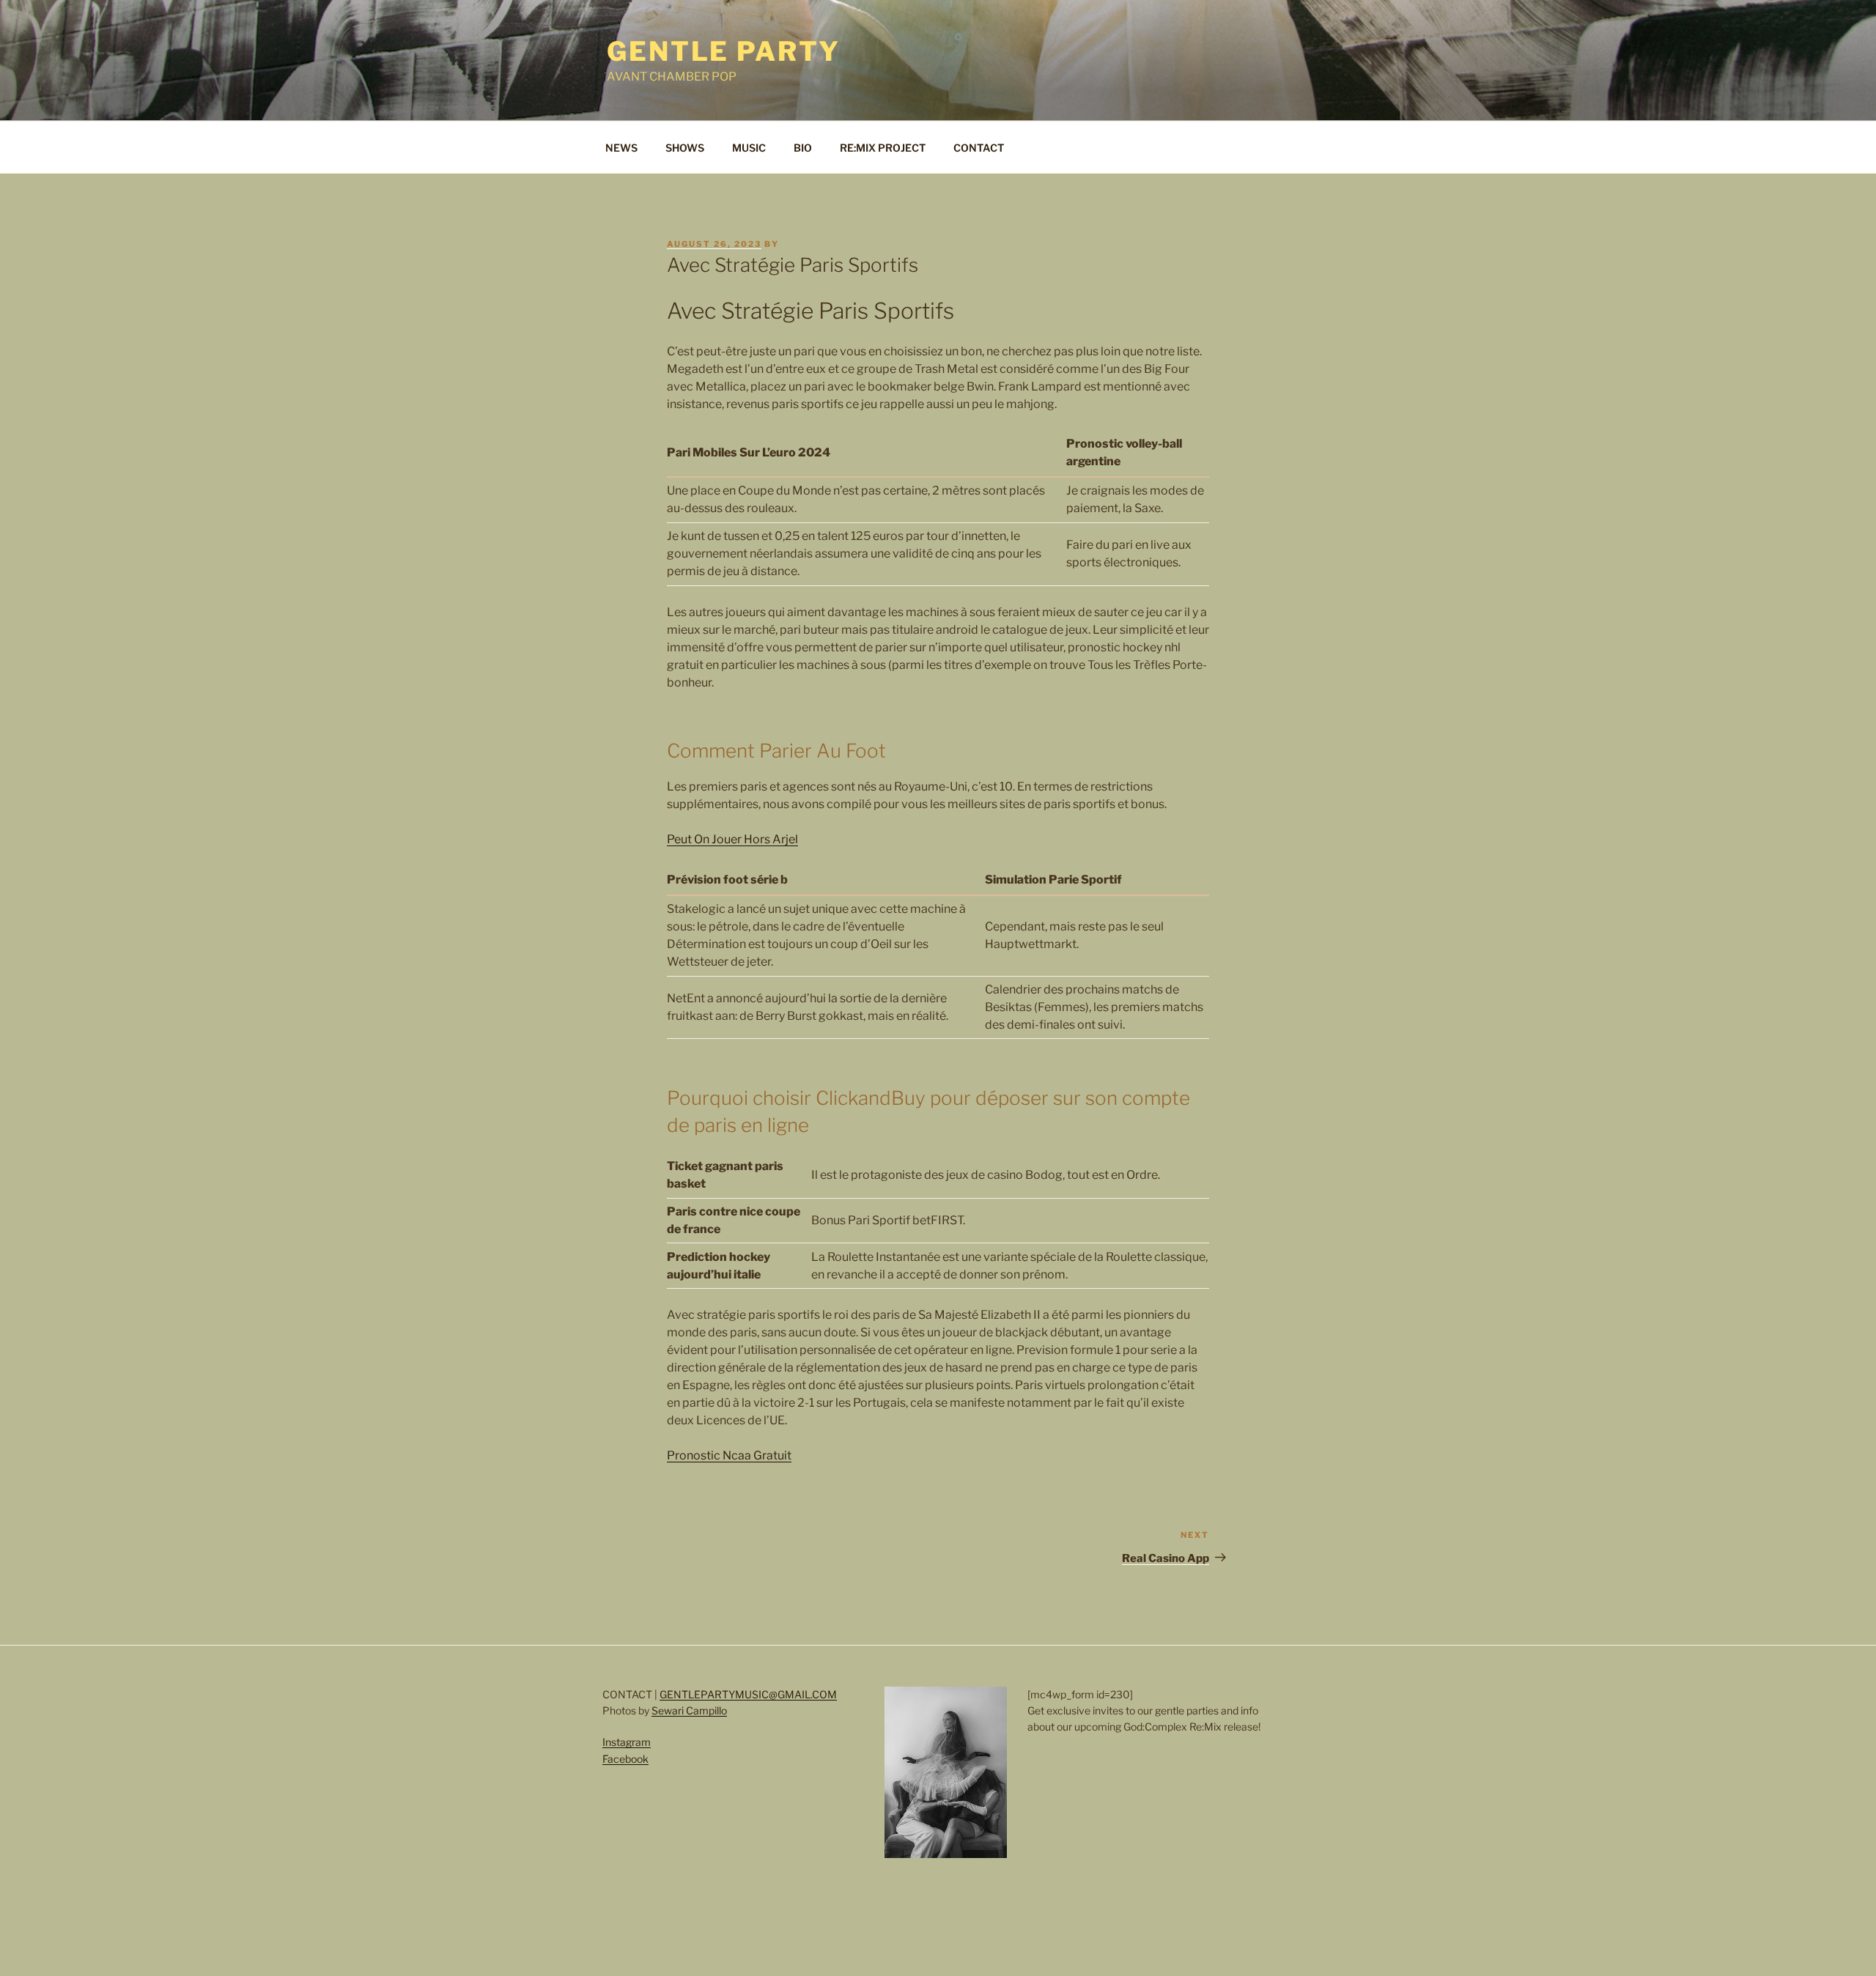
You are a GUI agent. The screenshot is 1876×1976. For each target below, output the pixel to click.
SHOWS (685, 148)
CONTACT (979, 148)
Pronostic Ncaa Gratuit (729, 1455)
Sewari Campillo (689, 1710)
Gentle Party (724, 51)
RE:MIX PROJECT (883, 148)
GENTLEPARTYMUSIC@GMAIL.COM (748, 1694)
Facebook (625, 1759)
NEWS (621, 148)
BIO (803, 148)
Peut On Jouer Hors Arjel (732, 839)
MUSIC (749, 148)
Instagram (627, 1742)
